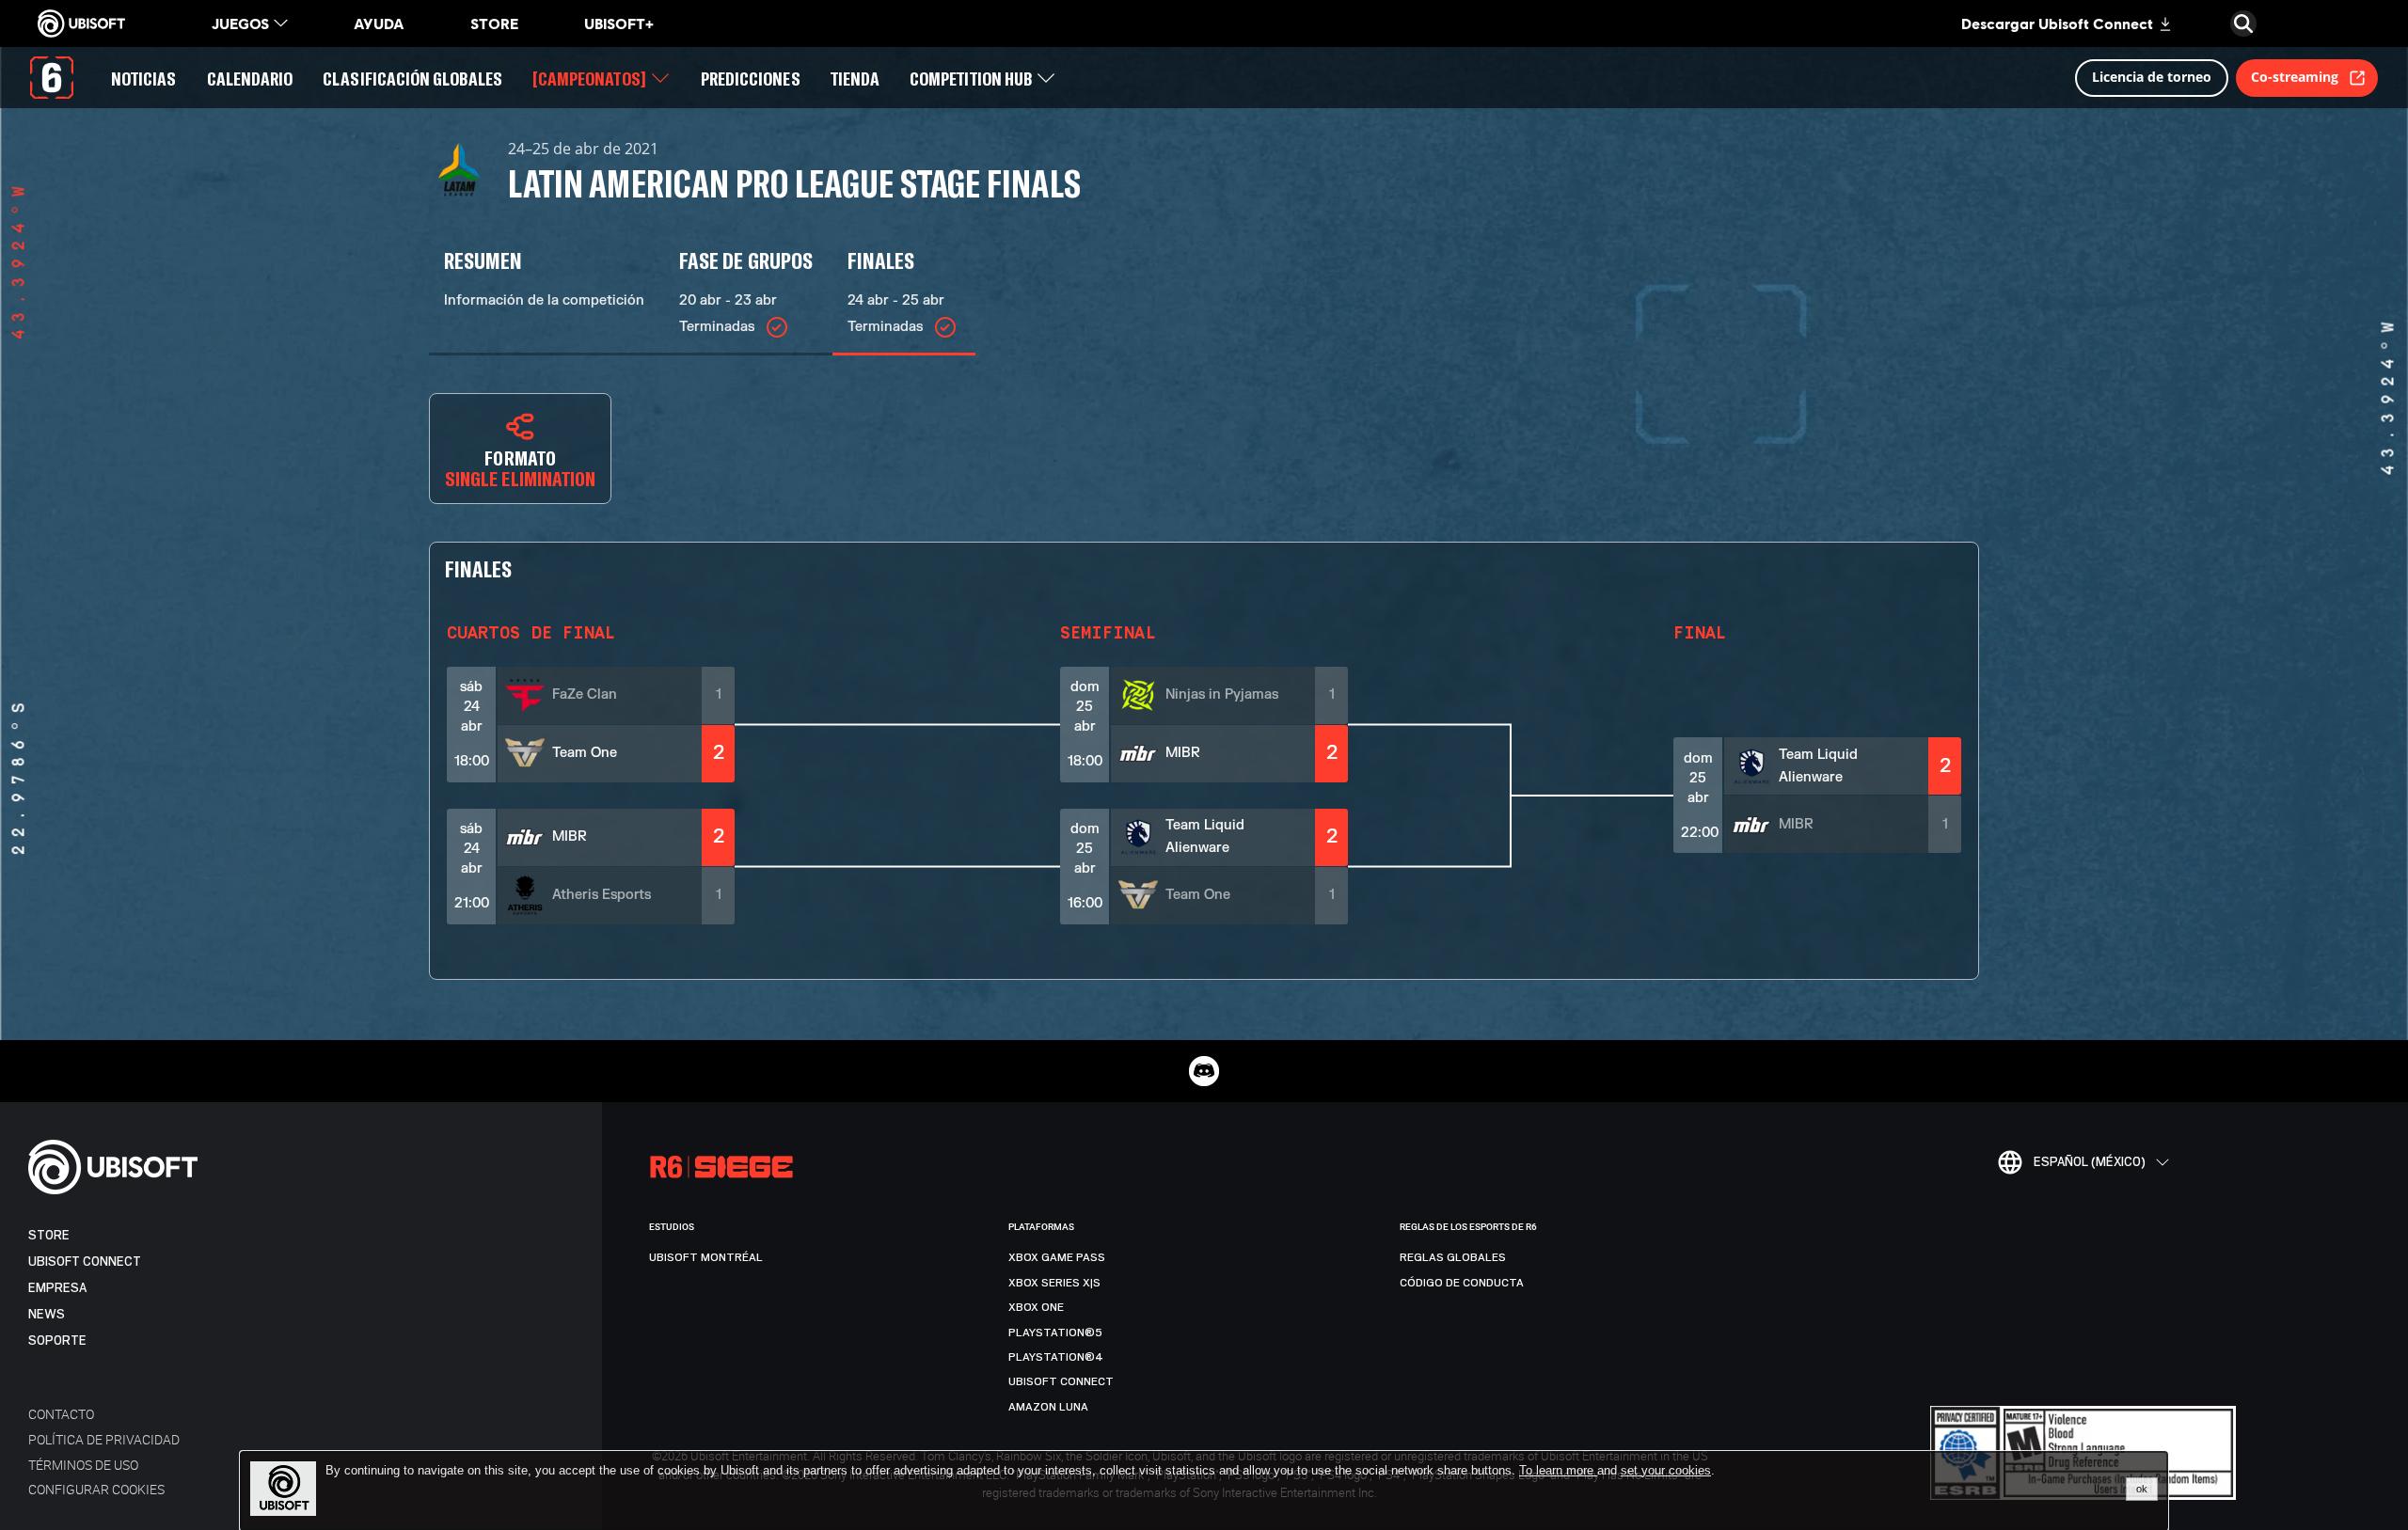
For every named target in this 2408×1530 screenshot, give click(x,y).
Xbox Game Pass (1057, 1257)
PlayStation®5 (1055, 1333)
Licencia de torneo (2152, 77)
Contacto (61, 1414)
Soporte (57, 1341)
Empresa (57, 1288)
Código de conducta (1462, 1283)
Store (49, 1235)
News (47, 1314)
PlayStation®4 (1056, 1357)
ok (2142, 1489)
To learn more (1558, 1470)
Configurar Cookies (96, 1489)
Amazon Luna (1048, 1407)
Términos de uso (83, 1465)
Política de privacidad (104, 1439)
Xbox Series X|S (1054, 1283)
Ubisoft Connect (85, 1262)
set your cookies (1666, 1471)
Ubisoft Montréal (706, 1257)
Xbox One (1036, 1307)
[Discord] (1204, 1071)
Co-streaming (2295, 77)
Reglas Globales (1453, 1257)
